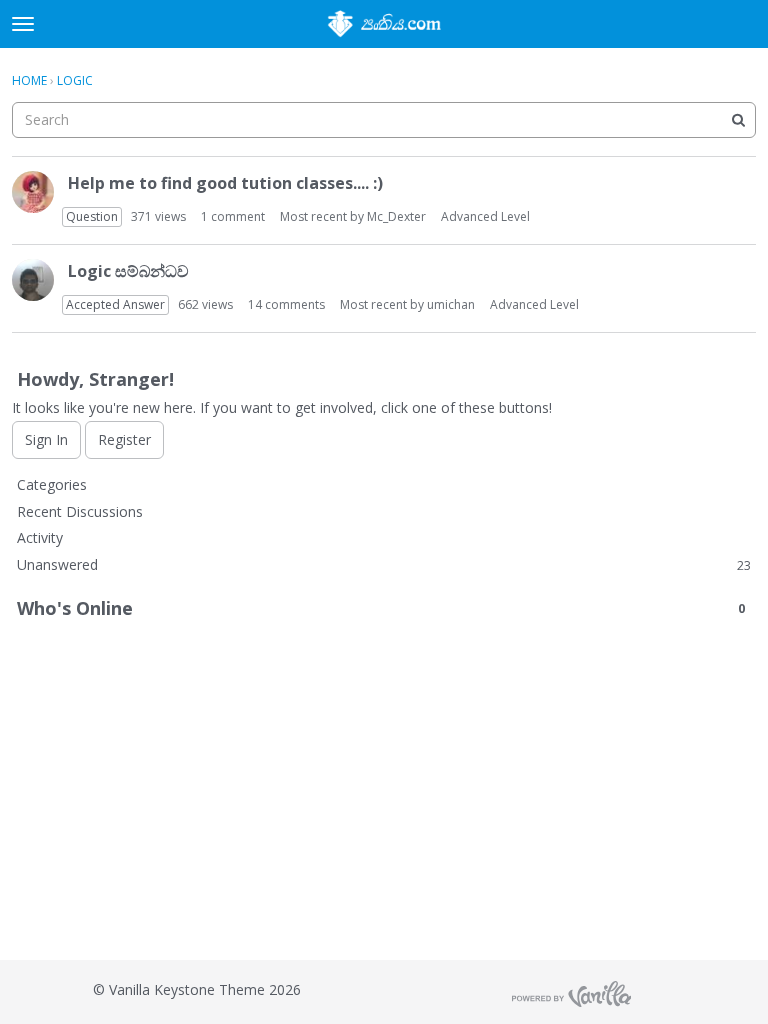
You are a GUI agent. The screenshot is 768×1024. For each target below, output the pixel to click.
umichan (451, 304)
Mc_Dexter (396, 216)
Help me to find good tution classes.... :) (225, 183)
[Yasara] (33, 192)
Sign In (46, 439)
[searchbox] (384, 120)
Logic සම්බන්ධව (128, 271)
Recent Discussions (80, 511)
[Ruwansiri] (33, 280)
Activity (40, 537)
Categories (52, 484)
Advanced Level (485, 216)
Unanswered (384, 564)
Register (124, 439)
